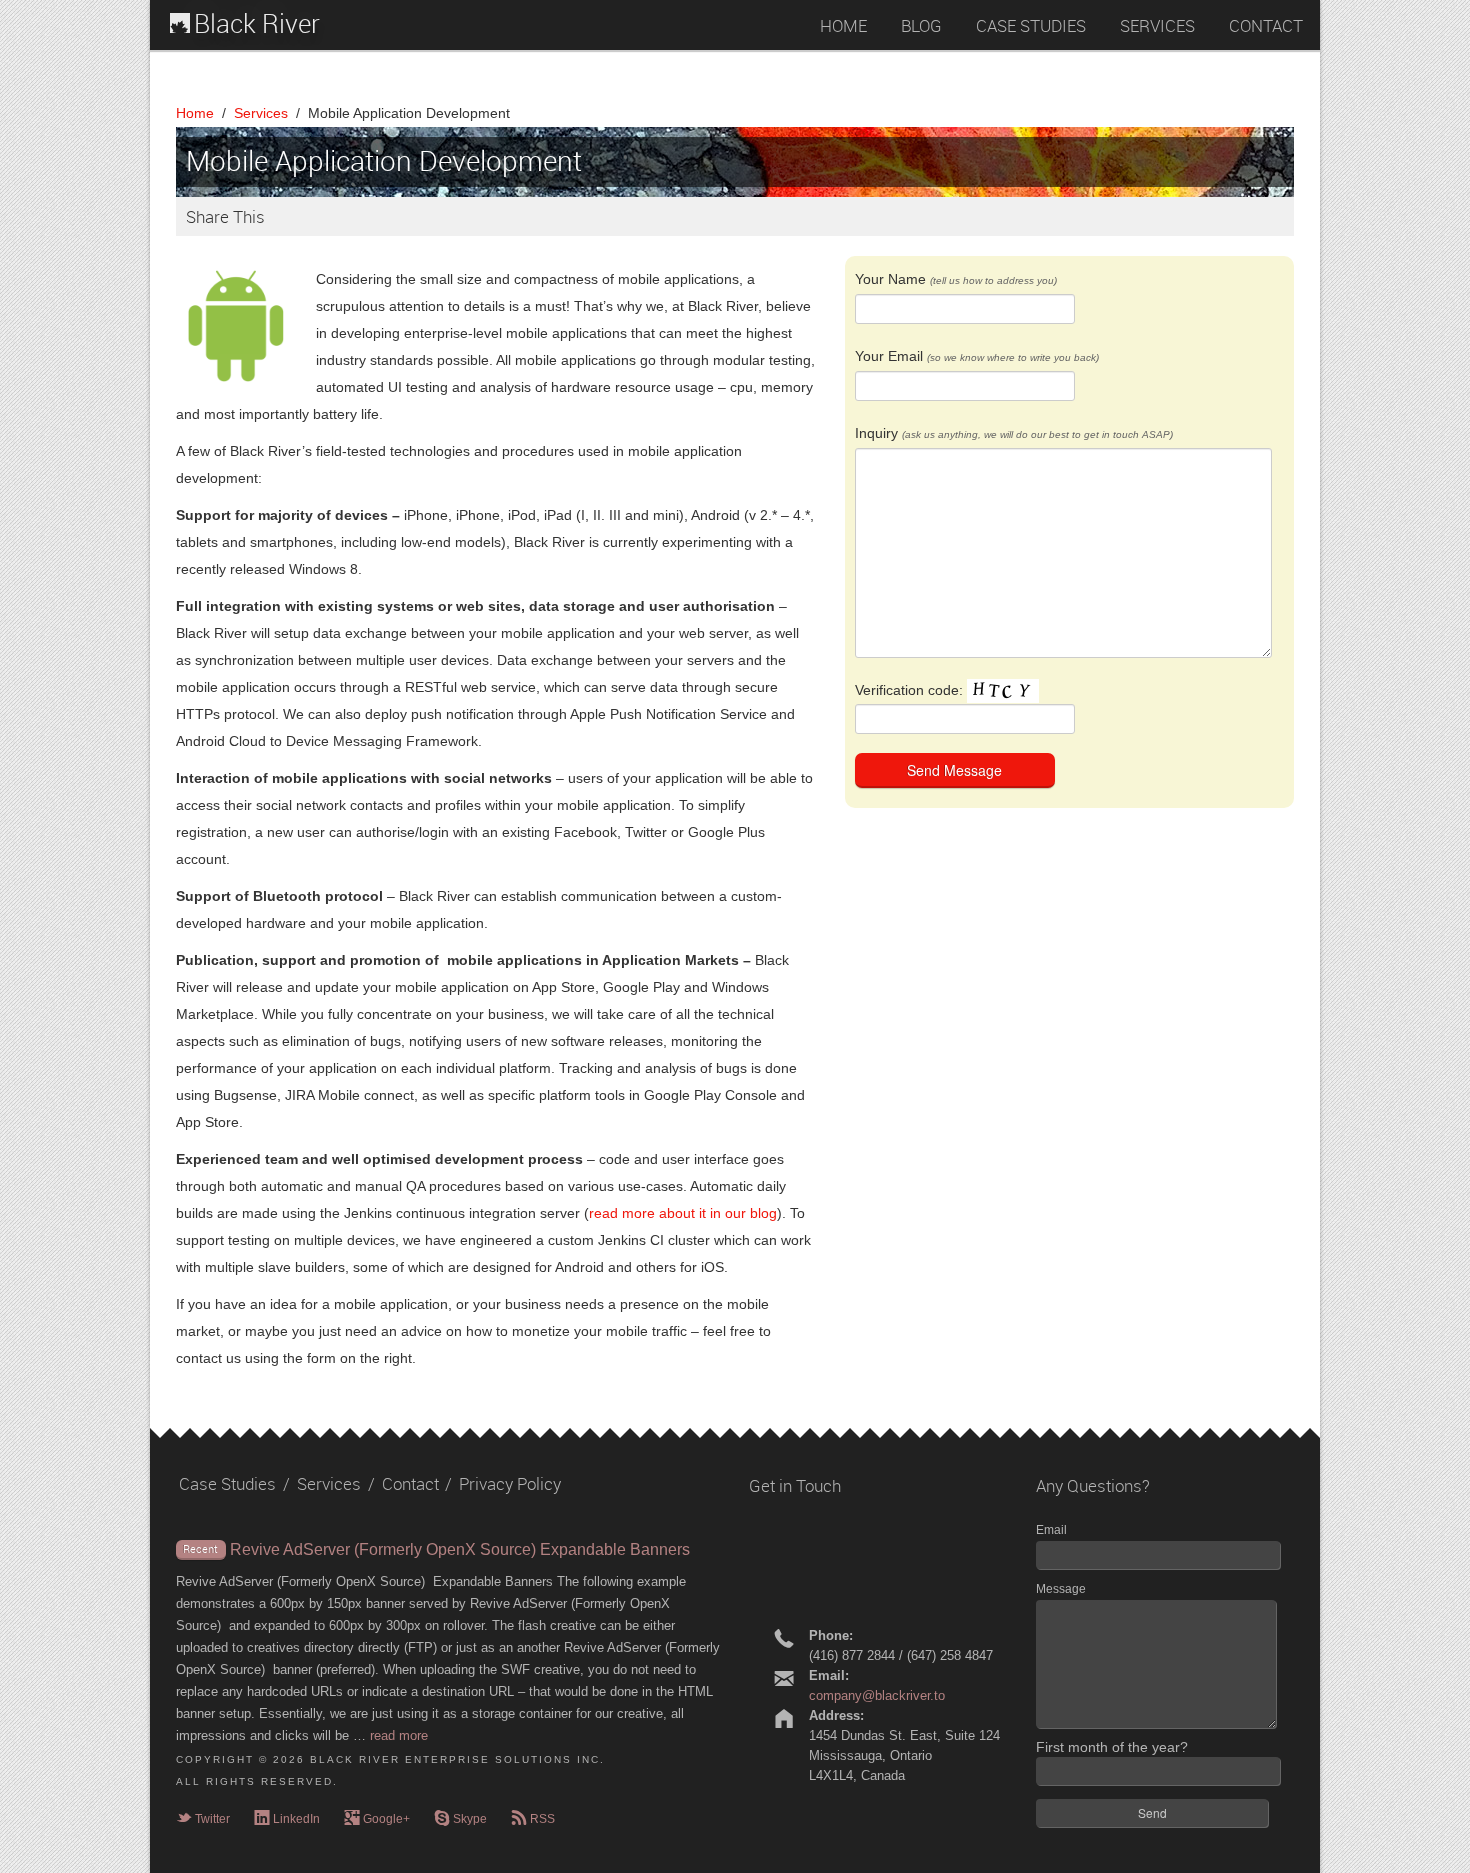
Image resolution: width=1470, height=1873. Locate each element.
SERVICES (1157, 26)
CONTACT (1266, 26)
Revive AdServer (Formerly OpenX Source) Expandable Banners (460, 1549)
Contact (410, 1484)
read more (399, 1735)
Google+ (377, 1819)
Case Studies (227, 1484)
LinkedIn (287, 1819)
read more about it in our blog (683, 1213)
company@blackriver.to (877, 1695)
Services (261, 113)
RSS (533, 1819)
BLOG (921, 26)
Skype (460, 1819)
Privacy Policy (510, 1484)
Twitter (203, 1819)
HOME (843, 26)
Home (195, 113)
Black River (257, 24)
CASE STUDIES (1031, 26)
